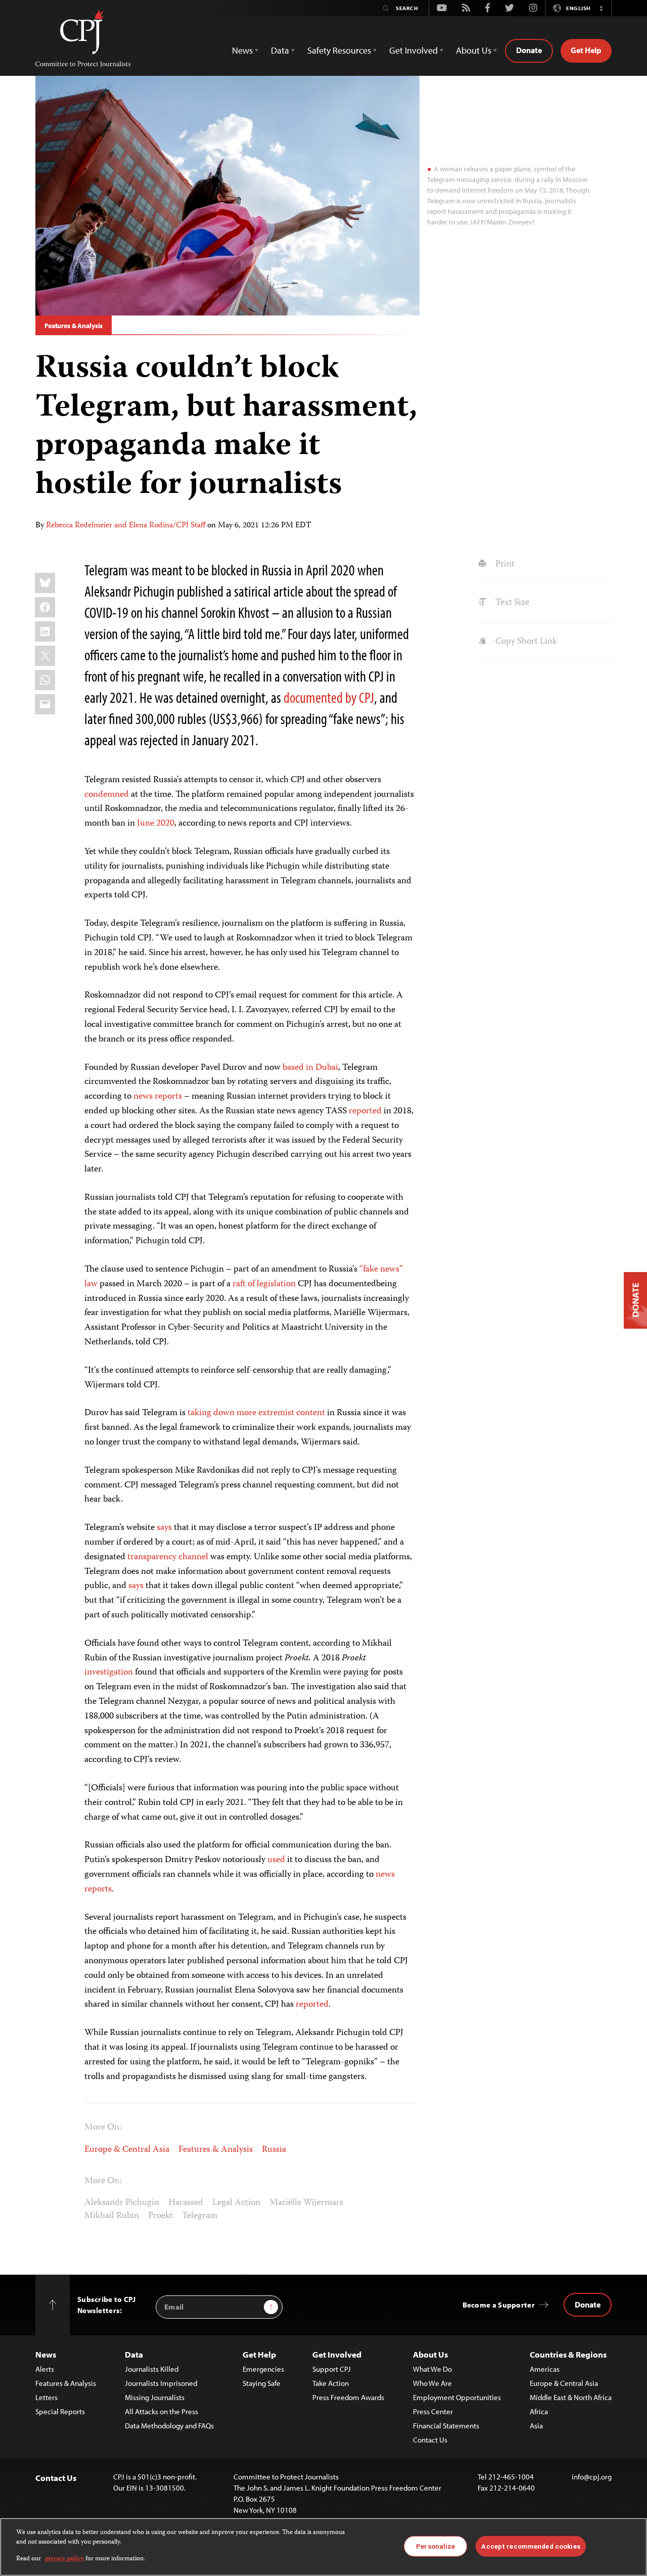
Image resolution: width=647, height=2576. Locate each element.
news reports (158, 1097)
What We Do (432, 2369)
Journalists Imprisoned (161, 2383)
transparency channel (168, 1557)
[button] (601, 8)
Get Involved (337, 2354)
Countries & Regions (568, 2354)
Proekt (160, 2216)
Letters (47, 2397)
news (385, 1875)
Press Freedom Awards (348, 2397)
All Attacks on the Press (161, 2411)
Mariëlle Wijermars (306, 2203)
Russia (274, 2150)
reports (98, 1889)
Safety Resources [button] (339, 50)
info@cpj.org (592, 2477)
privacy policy (64, 2559)
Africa (539, 2411)
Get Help (586, 50)
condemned (107, 795)
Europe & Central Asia (127, 2150)
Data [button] (280, 50)
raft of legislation (264, 1284)
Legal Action (236, 2203)
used (276, 1860)
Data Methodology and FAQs (169, 2426)
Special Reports (60, 2411)
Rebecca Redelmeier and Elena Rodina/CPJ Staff (126, 526)
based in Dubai (310, 1068)
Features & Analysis (74, 326)
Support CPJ (332, 2369)
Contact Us (430, 2440)
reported (365, 1111)
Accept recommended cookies (530, 2546)
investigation (109, 1673)
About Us (430, 2354)
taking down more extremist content (256, 1413)
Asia (536, 2426)
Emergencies (263, 2369)
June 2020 (156, 824)
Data (134, 2354)
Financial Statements (446, 2426)
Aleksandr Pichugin (122, 2203)
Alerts (45, 2369)
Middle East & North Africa (571, 2397)
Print (504, 564)
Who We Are (432, 2383)
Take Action (331, 2383)
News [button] (242, 50)
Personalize (435, 2546)
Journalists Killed (152, 2369)
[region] (323, 2547)
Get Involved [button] (413, 50)
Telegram (200, 2216)
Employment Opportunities (457, 2397)
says (164, 1528)
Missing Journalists (155, 2397)
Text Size (511, 603)
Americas (545, 2369)
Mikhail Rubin (112, 2216)
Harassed (186, 2203)
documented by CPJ (329, 697)
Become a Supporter (499, 2305)
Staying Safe (262, 2383)
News (46, 2354)
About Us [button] (474, 50)
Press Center (433, 2411)
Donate (529, 50)
